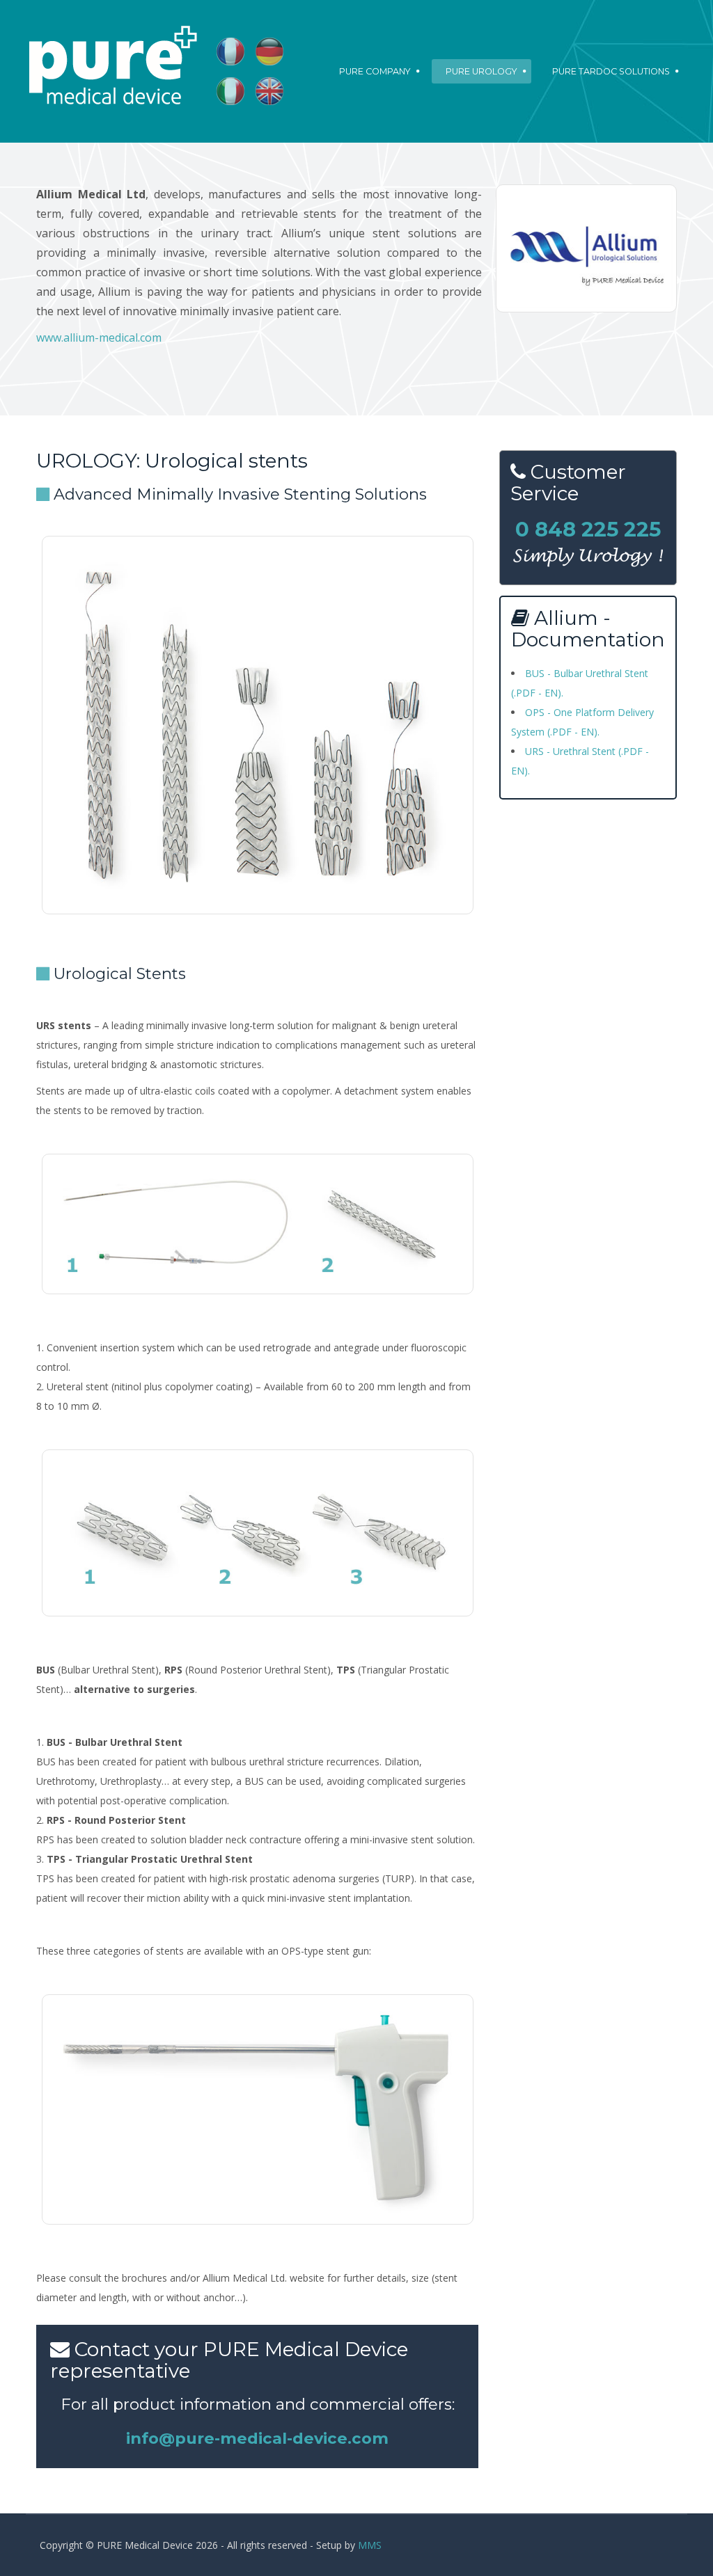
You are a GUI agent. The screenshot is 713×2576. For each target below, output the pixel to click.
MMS (370, 2545)
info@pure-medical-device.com (257, 2438)
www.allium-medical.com (99, 337)
